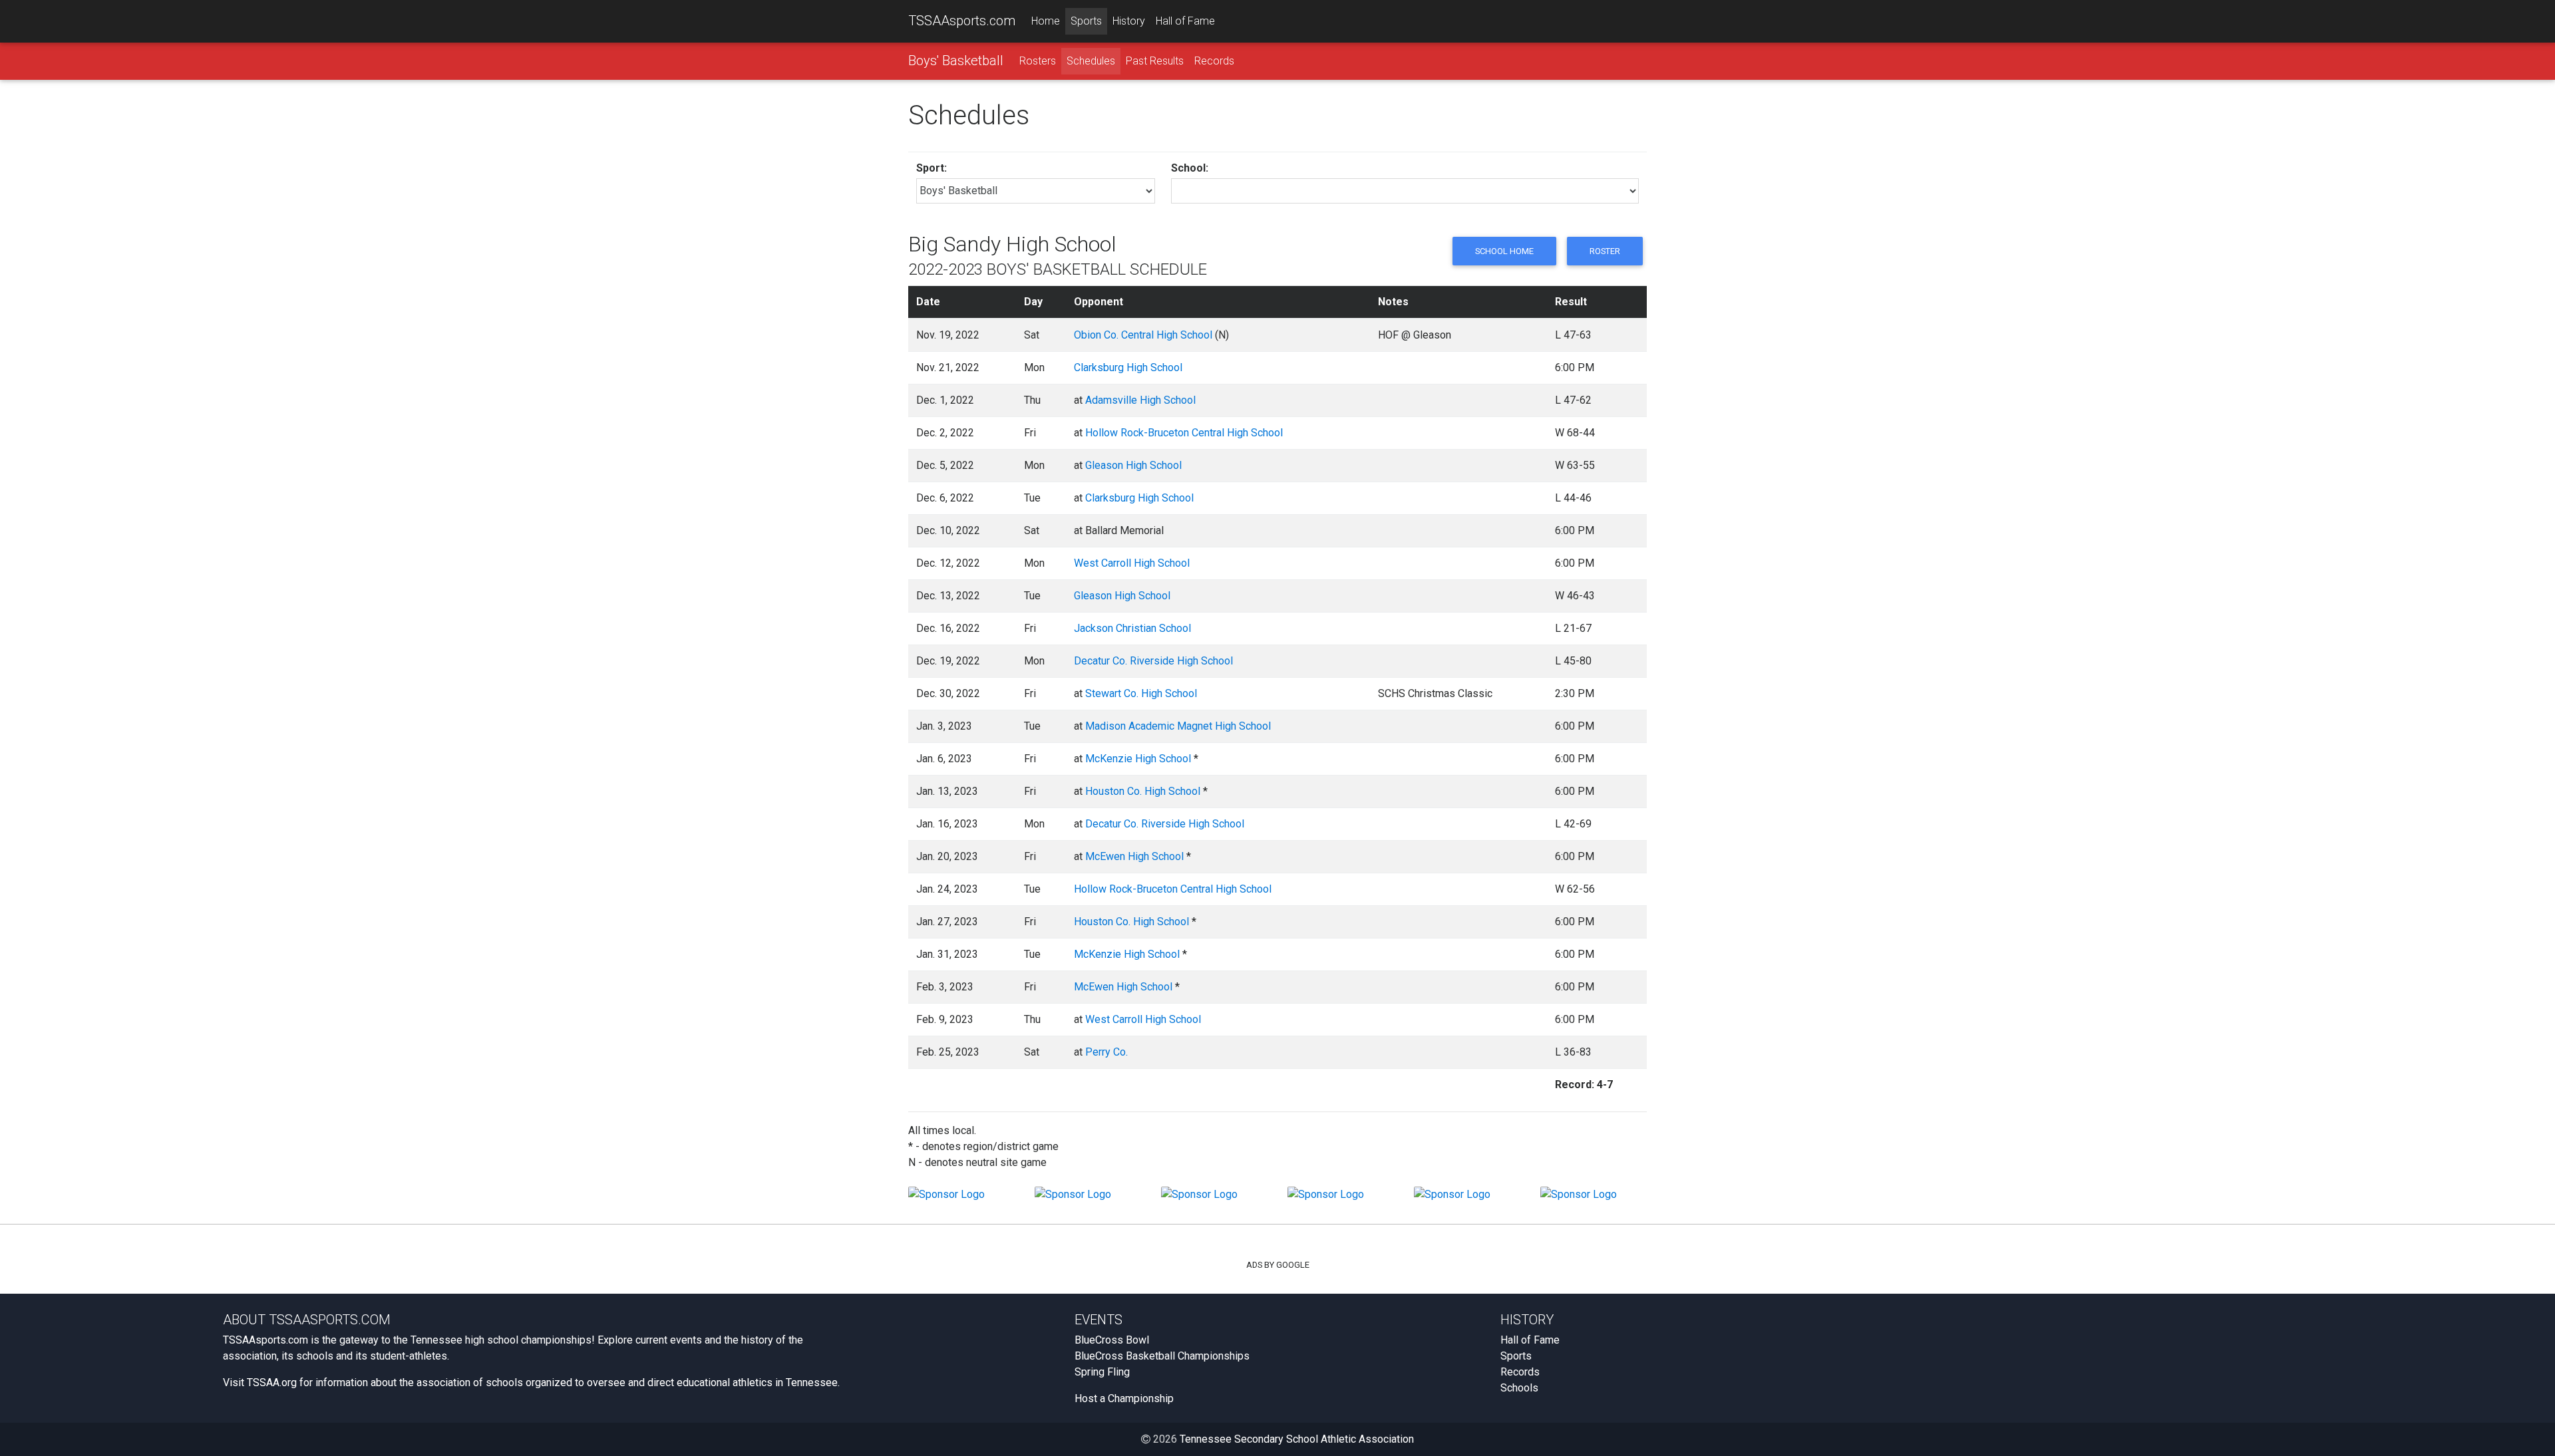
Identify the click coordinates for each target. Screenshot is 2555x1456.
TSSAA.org (272, 1383)
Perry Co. (1107, 1052)
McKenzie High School (1138, 759)
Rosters (1038, 61)
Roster (1605, 251)
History (1129, 21)
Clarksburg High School (1128, 367)
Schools (1519, 1388)
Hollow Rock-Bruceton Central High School (1184, 433)
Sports (1086, 21)
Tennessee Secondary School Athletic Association (1297, 1439)
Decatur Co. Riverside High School (1153, 661)
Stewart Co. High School (1141, 693)
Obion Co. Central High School (1143, 335)
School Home (1504, 251)
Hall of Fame (1185, 21)
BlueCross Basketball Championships (1162, 1356)
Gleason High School (1133, 465)
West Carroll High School (1132, 563)
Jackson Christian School (1132, 628)
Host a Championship (1124, 1398)
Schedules (1091, 61)
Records (1214, 61)
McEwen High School (1134, 856)
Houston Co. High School (1143, 791)
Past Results (1155, 61)
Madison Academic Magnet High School (1178, 726)
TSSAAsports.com (962, 21)
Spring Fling (1102, 1372)
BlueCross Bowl (1112, 1340)
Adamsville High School (1140, 400)
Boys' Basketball (956, 61)
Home (1046, 21)
